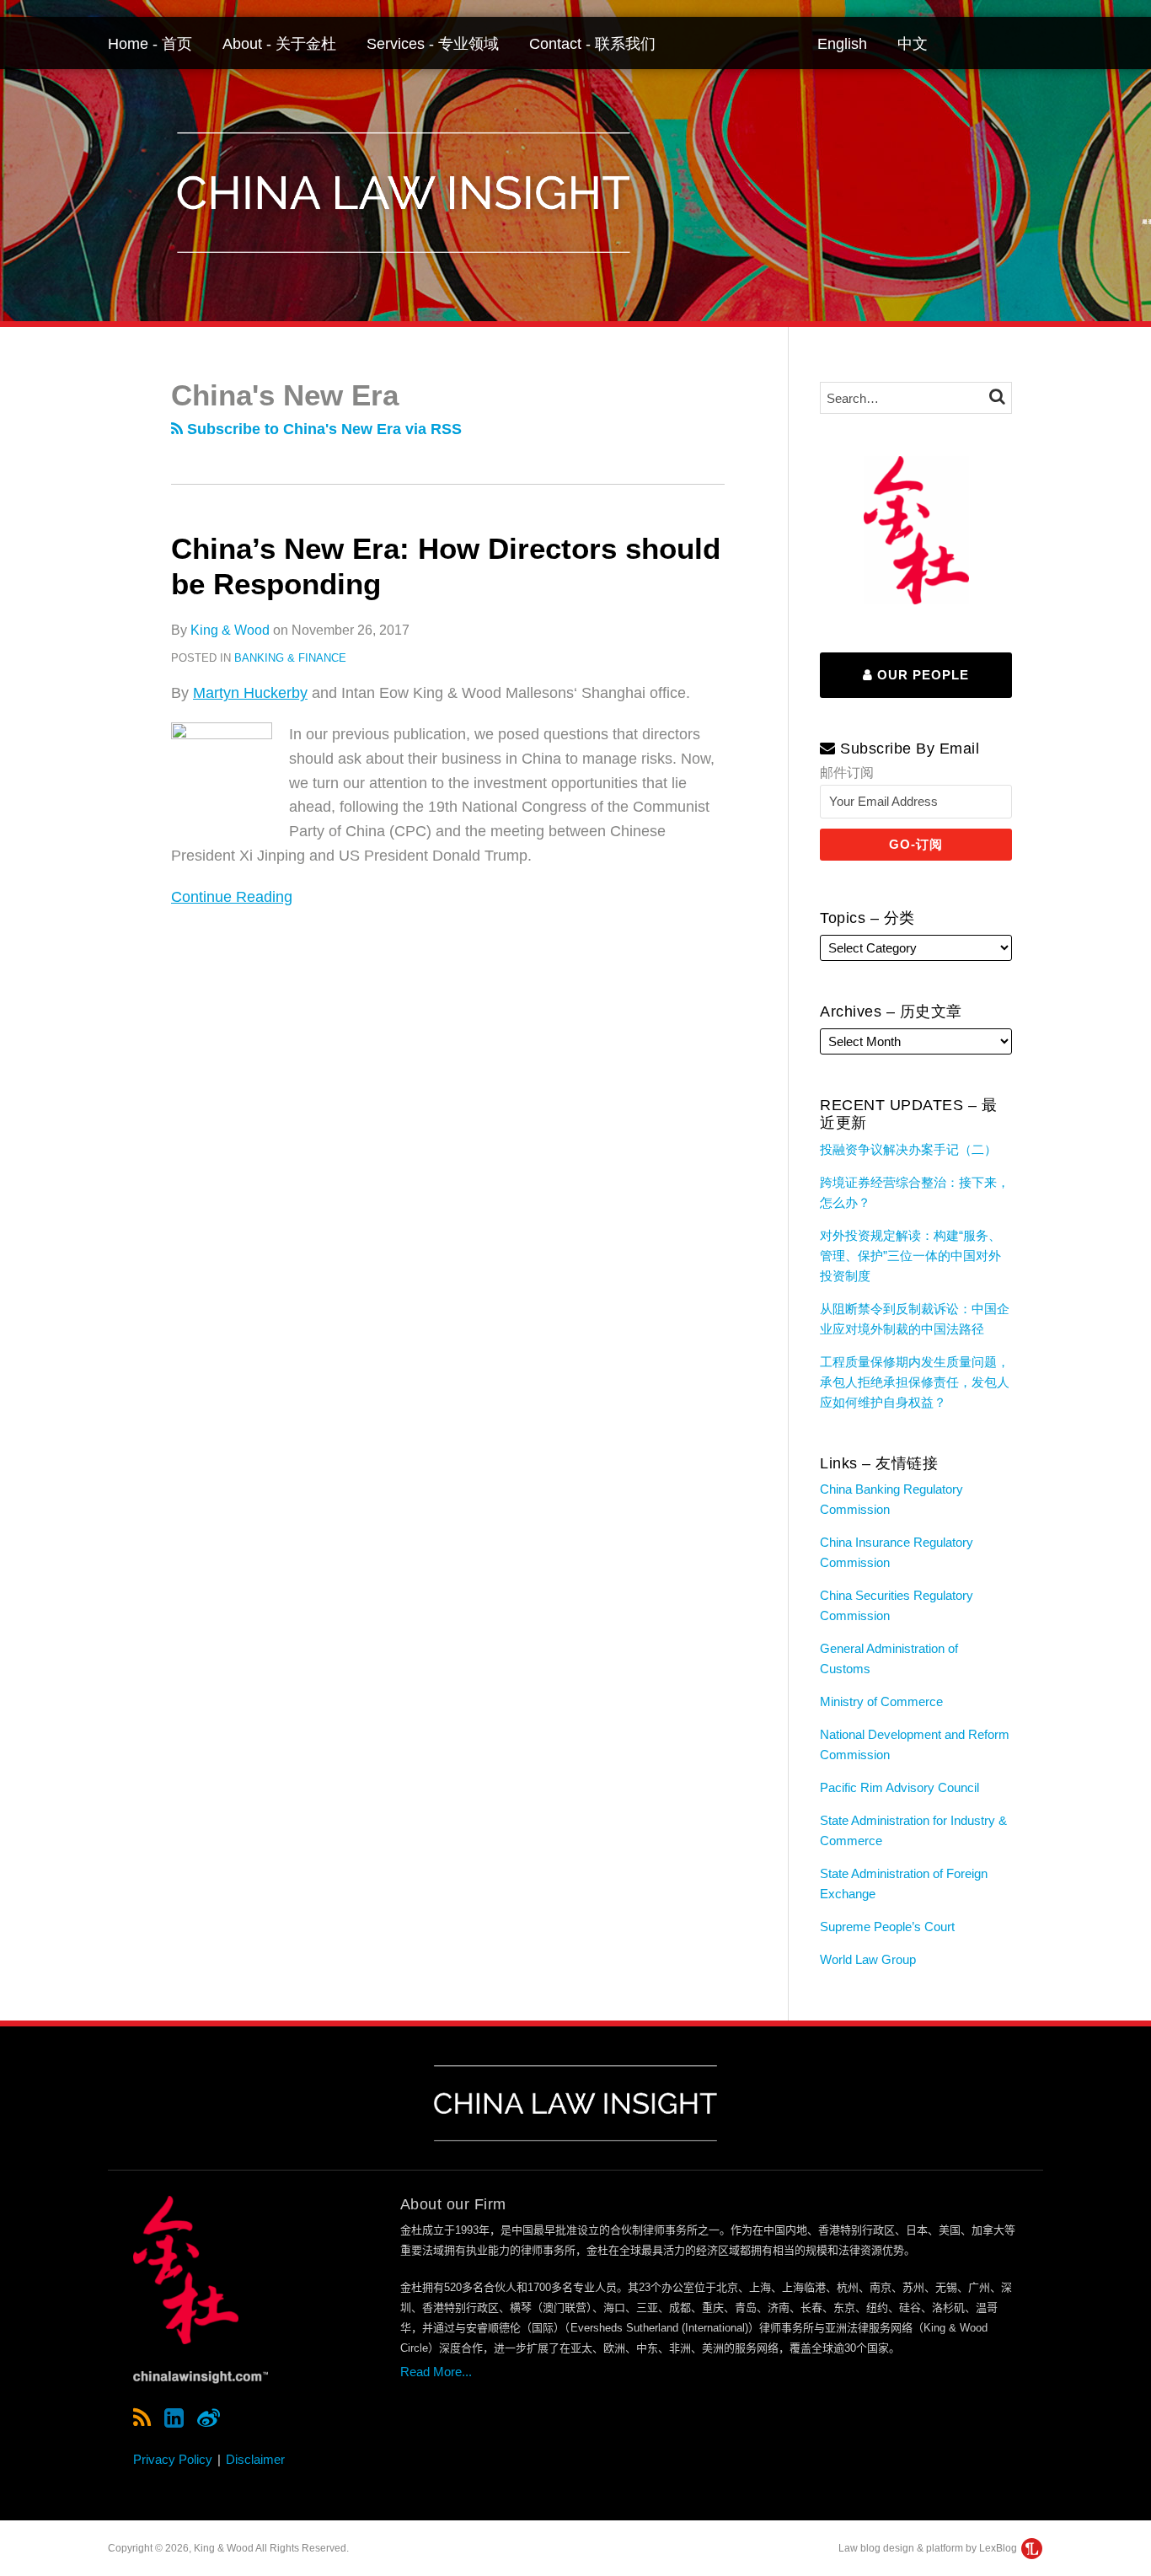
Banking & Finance (290, 658)
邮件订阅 (847, 773)
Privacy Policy (173, 2459)
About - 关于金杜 (279, 44)
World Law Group (868, 1959)
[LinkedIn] (174, 2418)
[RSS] (142, 2418)
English (842, 44)
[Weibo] (209, 2418)
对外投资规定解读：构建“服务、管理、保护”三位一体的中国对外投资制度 (910, 1256)
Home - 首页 (150, 44)
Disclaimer (255, 2459)
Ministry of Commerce (881, 1701)
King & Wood (230, 630)
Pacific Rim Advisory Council (899, 1787)
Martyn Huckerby (250, 693)
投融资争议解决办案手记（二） (908, 1149)
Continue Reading (232, 895)
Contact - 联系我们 (592, 44)
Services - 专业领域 (433, 44)
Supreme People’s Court (887, 1927)
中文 (913, 44)
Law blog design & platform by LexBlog (929, 2548)
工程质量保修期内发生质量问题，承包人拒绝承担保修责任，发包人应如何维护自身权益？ (915, 1382)
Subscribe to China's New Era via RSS (322, 429)
